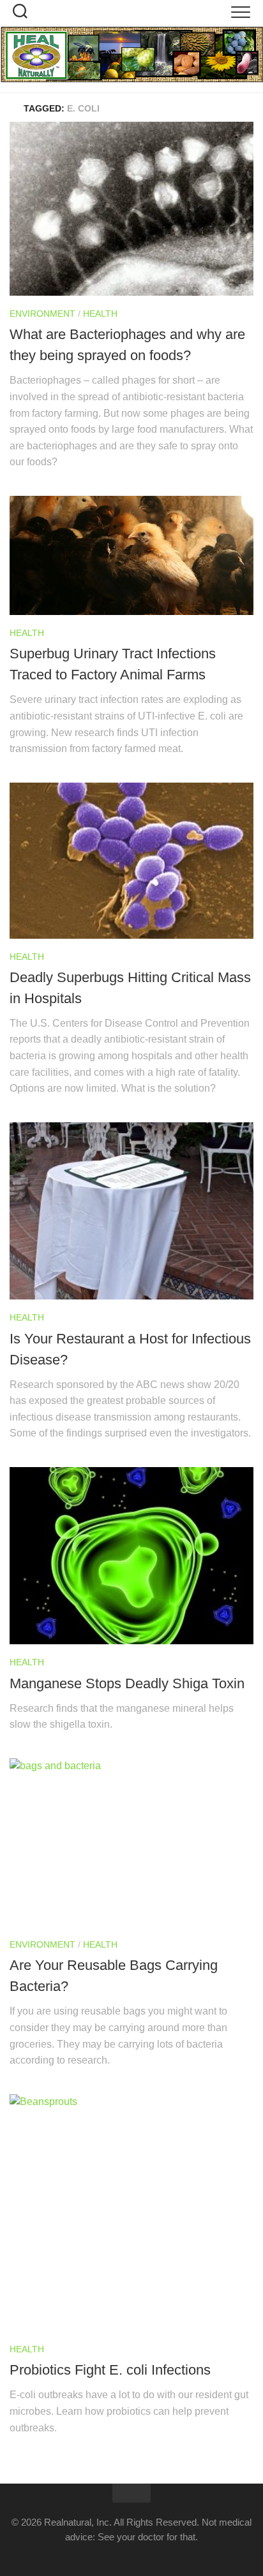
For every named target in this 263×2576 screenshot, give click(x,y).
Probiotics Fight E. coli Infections (110, 2370)
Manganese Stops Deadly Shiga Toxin (127, 1683)
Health (100, 314)
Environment (42, 314)
